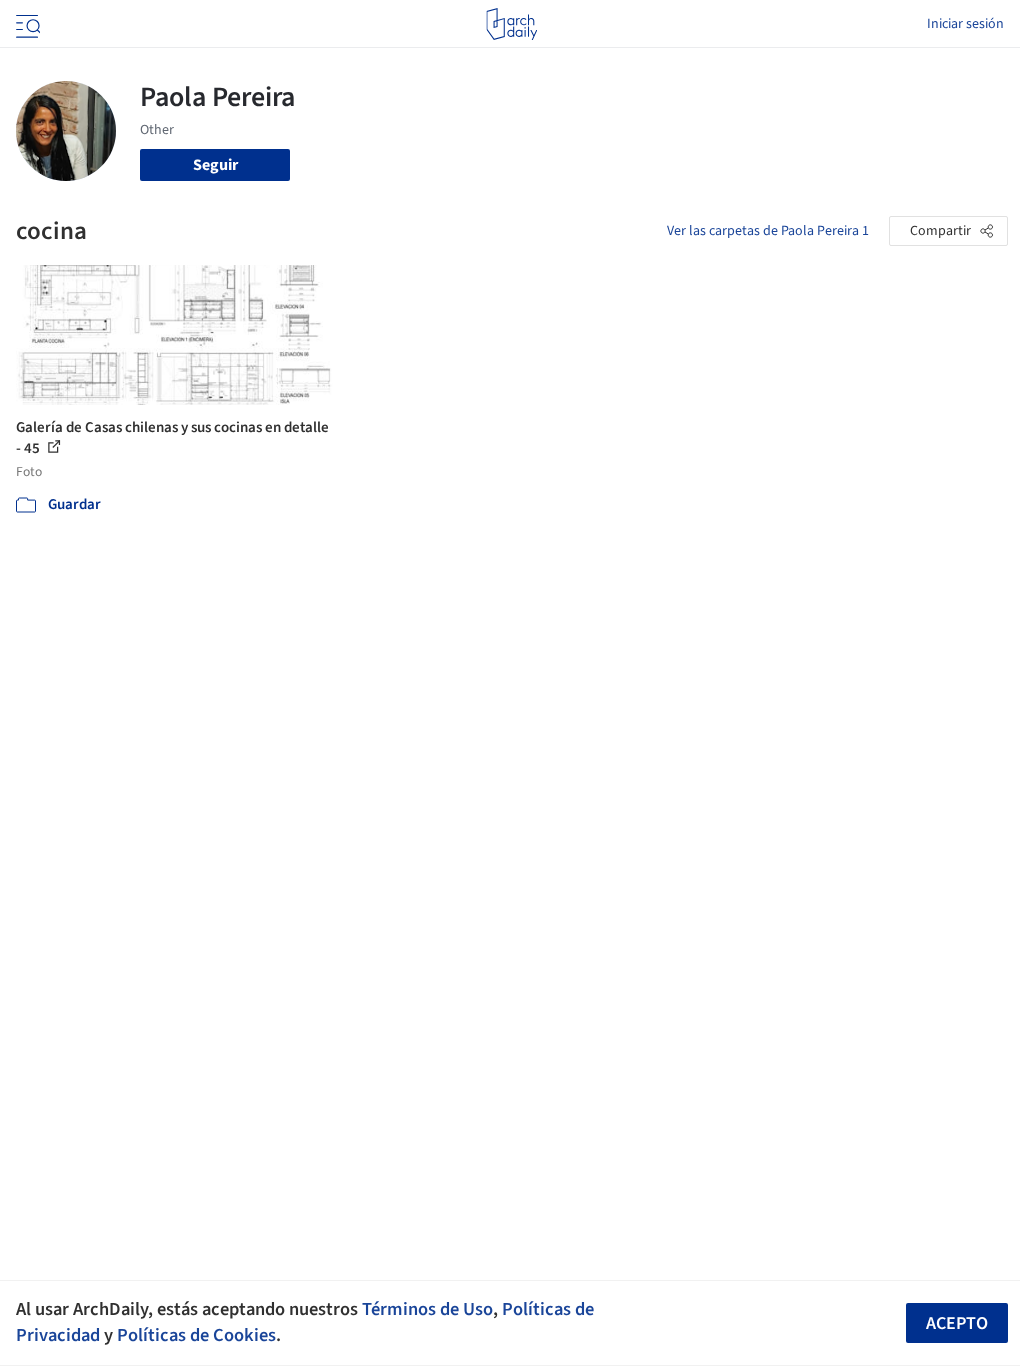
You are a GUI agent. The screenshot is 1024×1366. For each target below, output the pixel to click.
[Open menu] (26, 24)
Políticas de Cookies (196, 1335)
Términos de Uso (427, 1309)
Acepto (957, 1323)
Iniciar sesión (965, 24)
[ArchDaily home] (511, 24)
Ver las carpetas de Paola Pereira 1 (768, 231)
